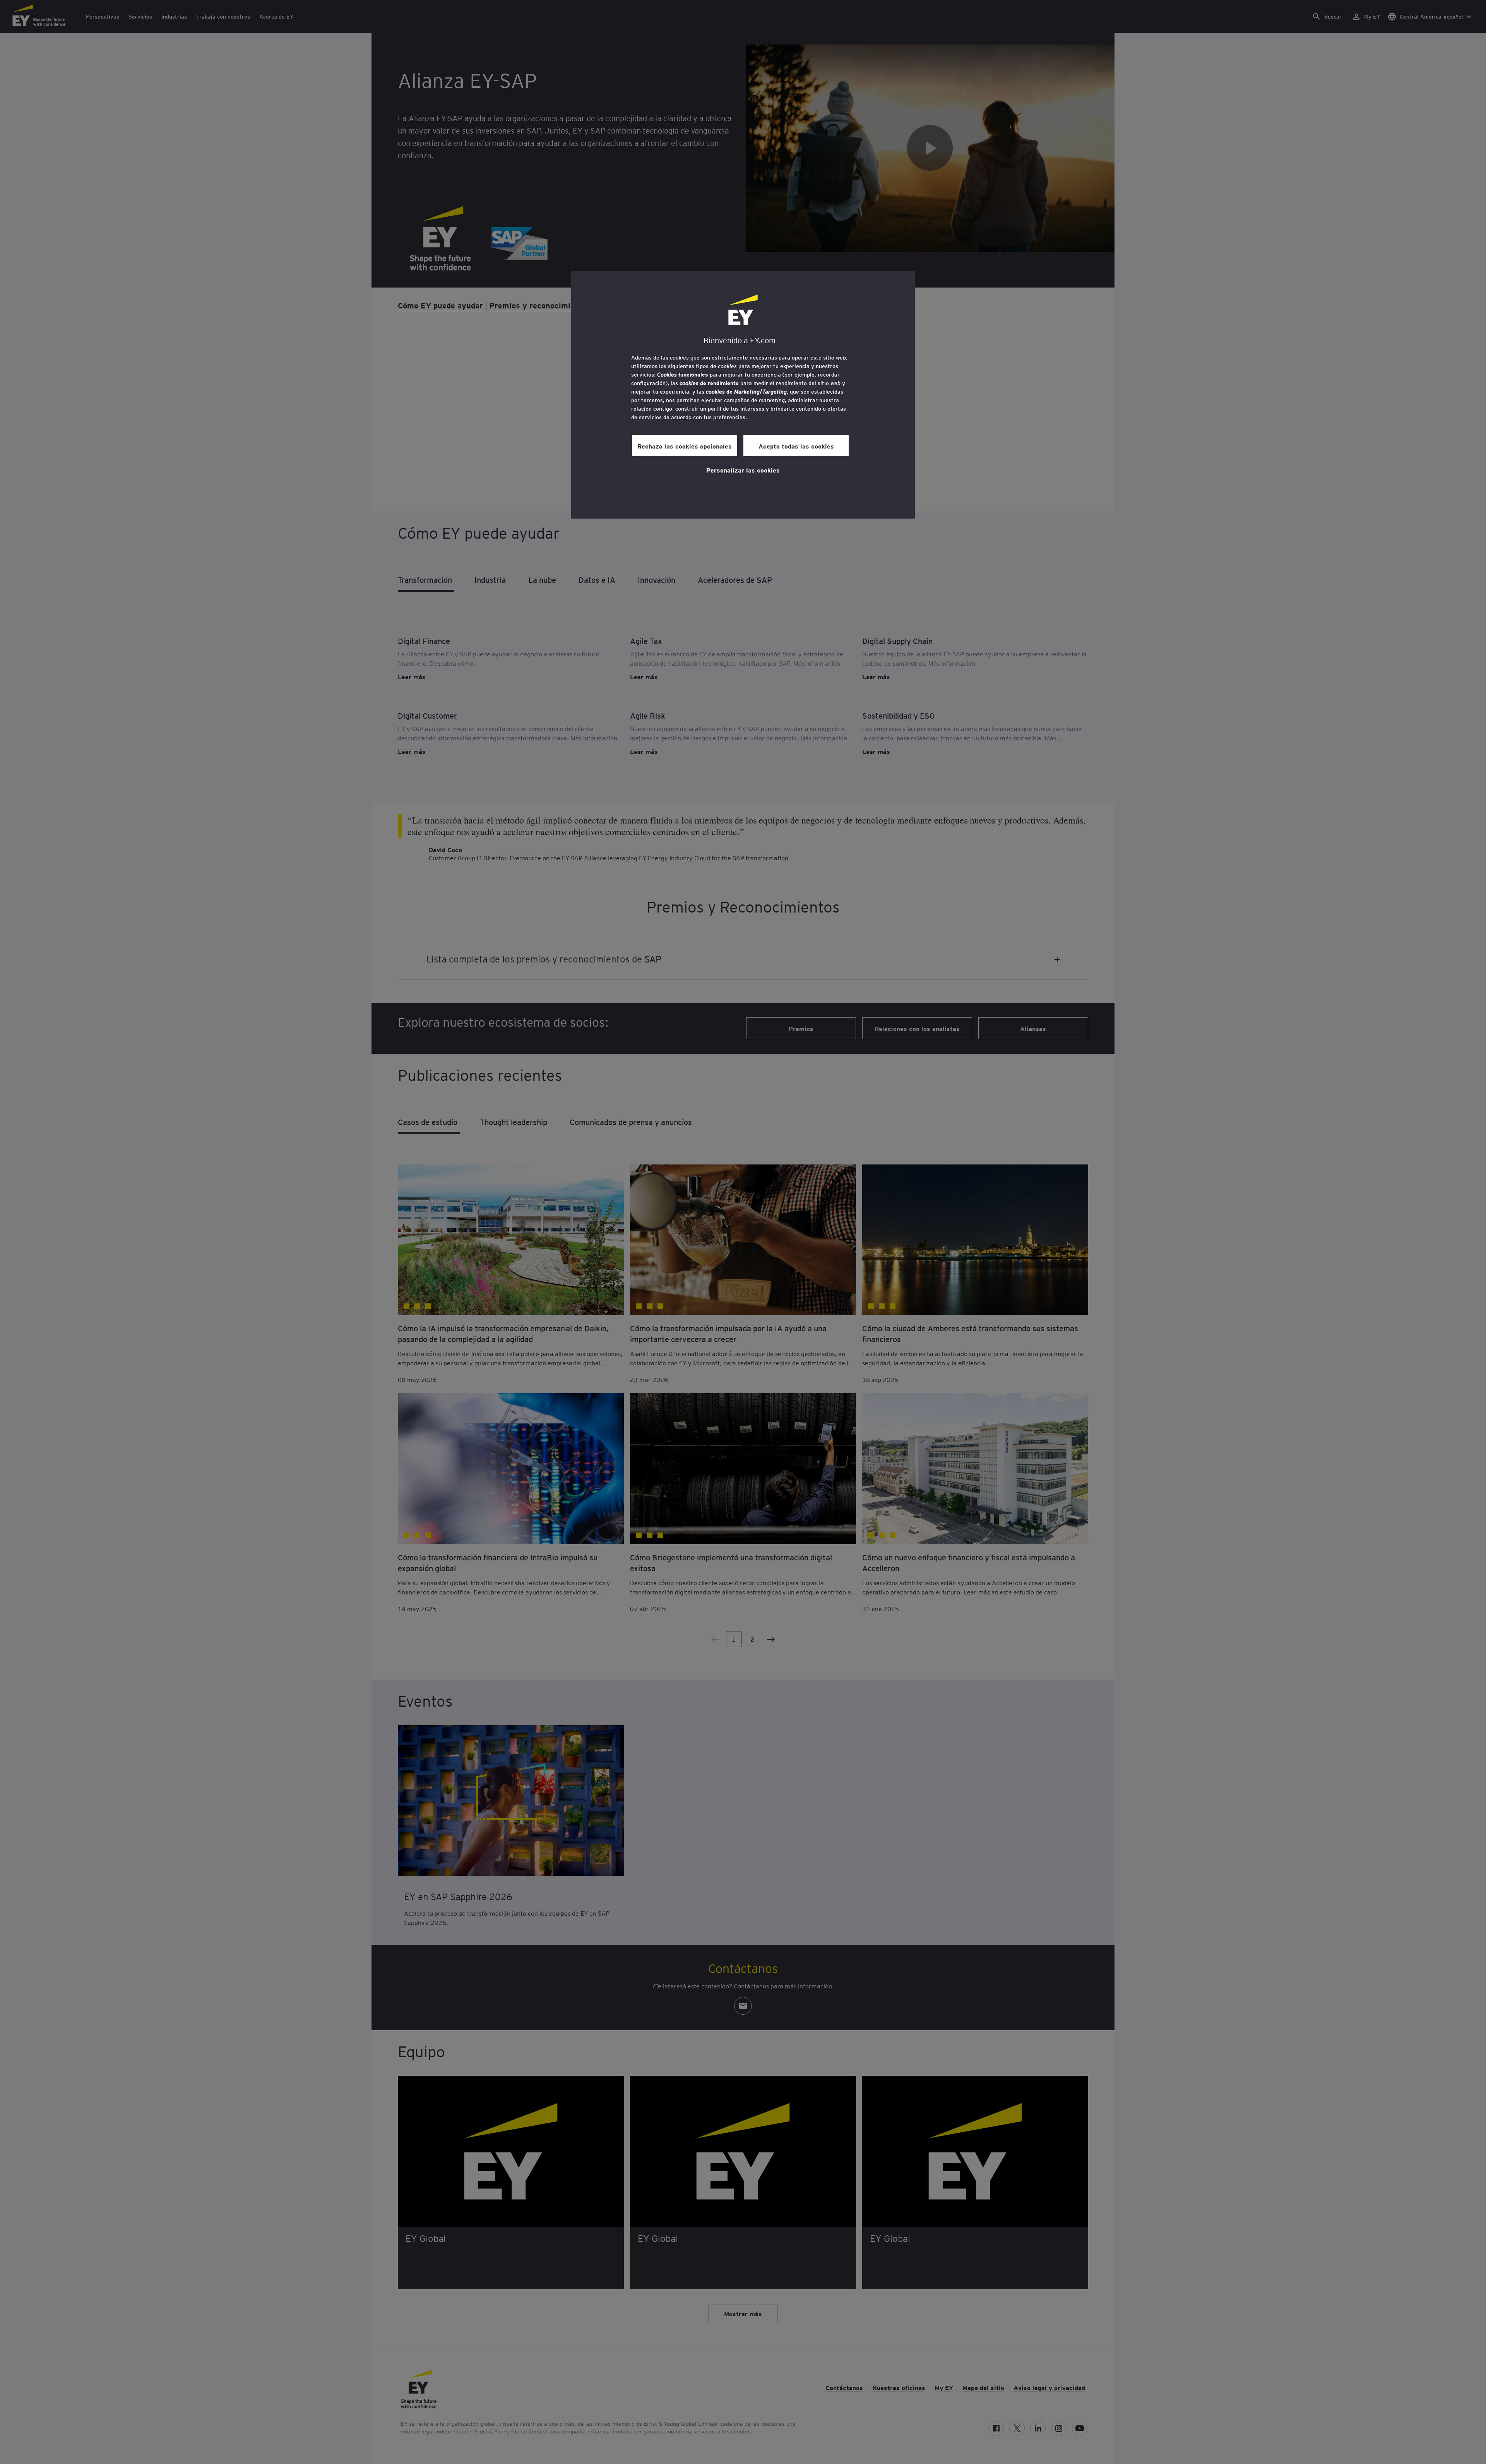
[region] (743, 395)
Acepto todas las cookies (796, 446)
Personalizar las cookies (743, 470)
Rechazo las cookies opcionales (685, 446)
